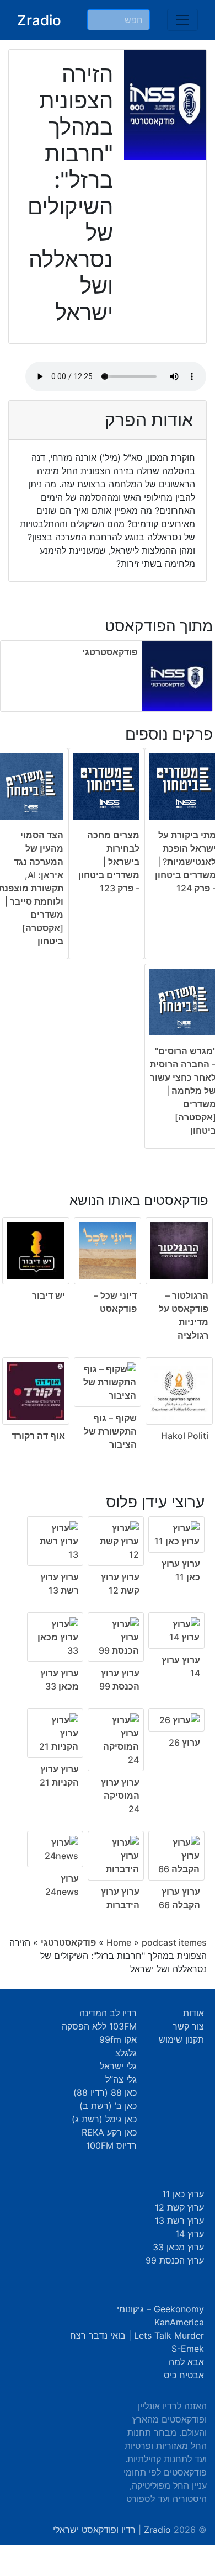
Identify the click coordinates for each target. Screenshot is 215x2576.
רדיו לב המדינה (108, 2013)
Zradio (39, 20)
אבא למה (186, 2362)
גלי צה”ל (121, 2079)
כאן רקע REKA (109, 2132)
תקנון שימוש (181, 2039)
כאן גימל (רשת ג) (104, 2119)
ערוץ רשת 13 (179, 2221)
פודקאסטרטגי (110, 652)
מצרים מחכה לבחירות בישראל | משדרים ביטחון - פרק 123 (109, 862)
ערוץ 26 (184, 1743)
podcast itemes (174, 1942)
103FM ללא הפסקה (99, 2026)
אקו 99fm (118, 2039)
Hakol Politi (185, 1436)
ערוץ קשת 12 (179, 2207)
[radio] (108, 1314)
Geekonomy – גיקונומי (160, 2309)
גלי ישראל (118, 2066)
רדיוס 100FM (111, 2145)
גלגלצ (126, 2053)
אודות (193, 2013)
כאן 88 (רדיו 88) (105, 2092)
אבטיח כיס (184, 2375)
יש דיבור (49, 1295)
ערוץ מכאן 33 (178, 2247)
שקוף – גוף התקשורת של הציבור (110, 1431)
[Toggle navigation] (182, 20)
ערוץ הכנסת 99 (175, 2260)
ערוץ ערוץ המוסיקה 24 (120, 1796)
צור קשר (188, 2026)
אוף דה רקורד (38, 1436)
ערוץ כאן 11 (183, 2194)
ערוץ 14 (190, 2234)
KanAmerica (179, 2322)
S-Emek (188, 2349)
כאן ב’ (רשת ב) (108, 2106)
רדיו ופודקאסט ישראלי (94, 2530)
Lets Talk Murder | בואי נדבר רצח (137, 2335)
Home (119, 1942)
